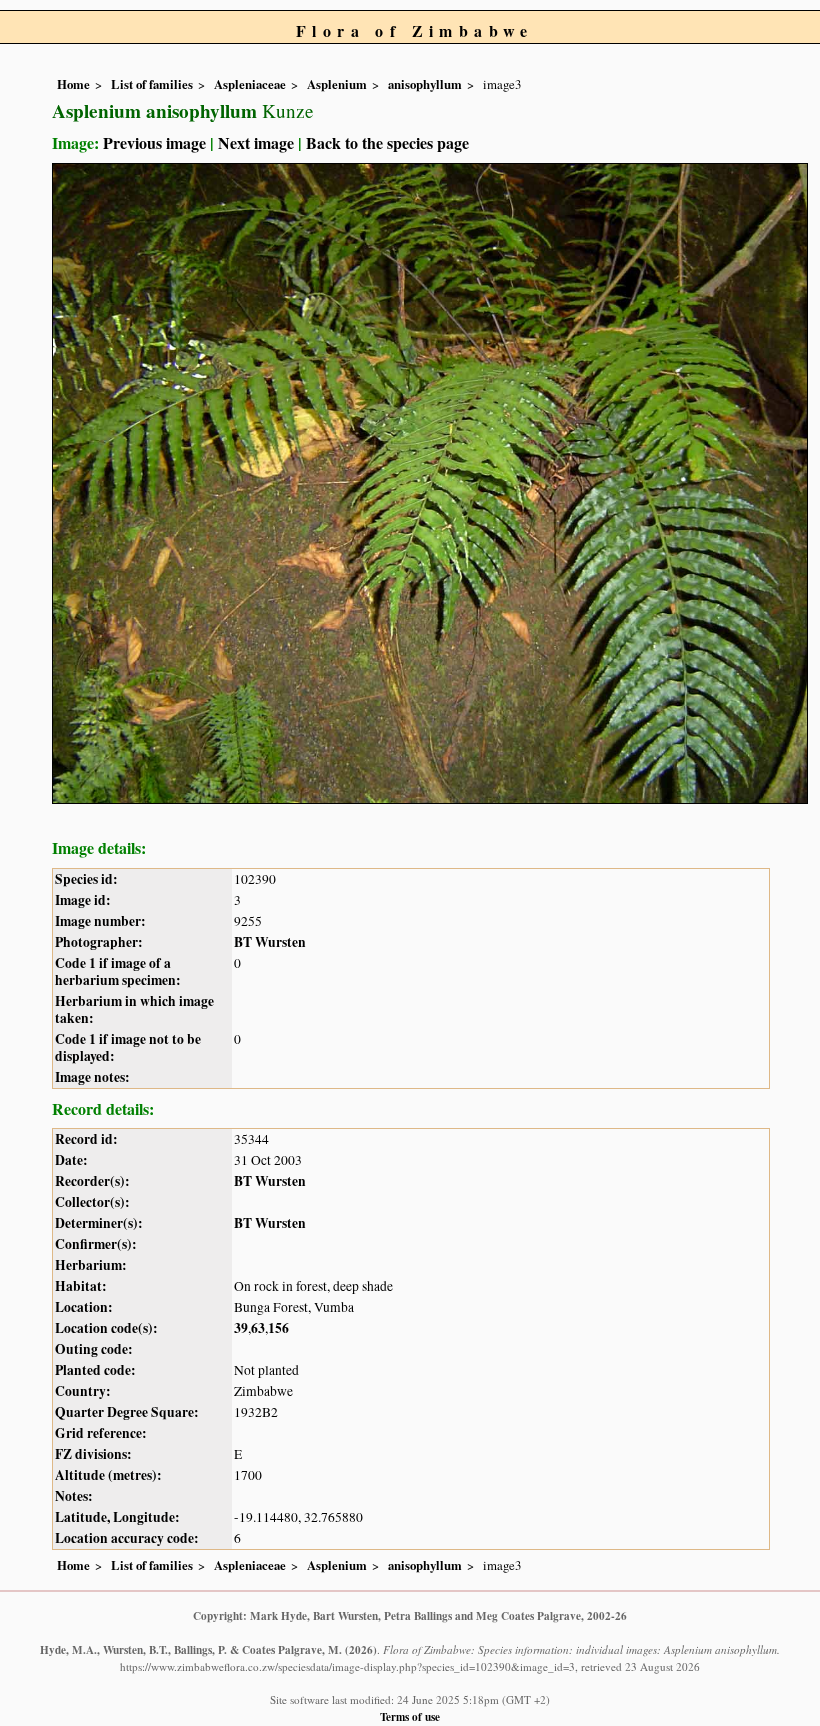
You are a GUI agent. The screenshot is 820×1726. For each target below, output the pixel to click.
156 (278, 1328)
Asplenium (337, 84)
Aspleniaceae (250, 84)
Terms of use (410, 1716)
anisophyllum (425, 84)
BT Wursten (270, 942)
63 (258, 1328)
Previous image (154, 142)
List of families (152, 84)
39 (241, 1328)
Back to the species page (387, 142)
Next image (256, 142)
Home (73, 84)
